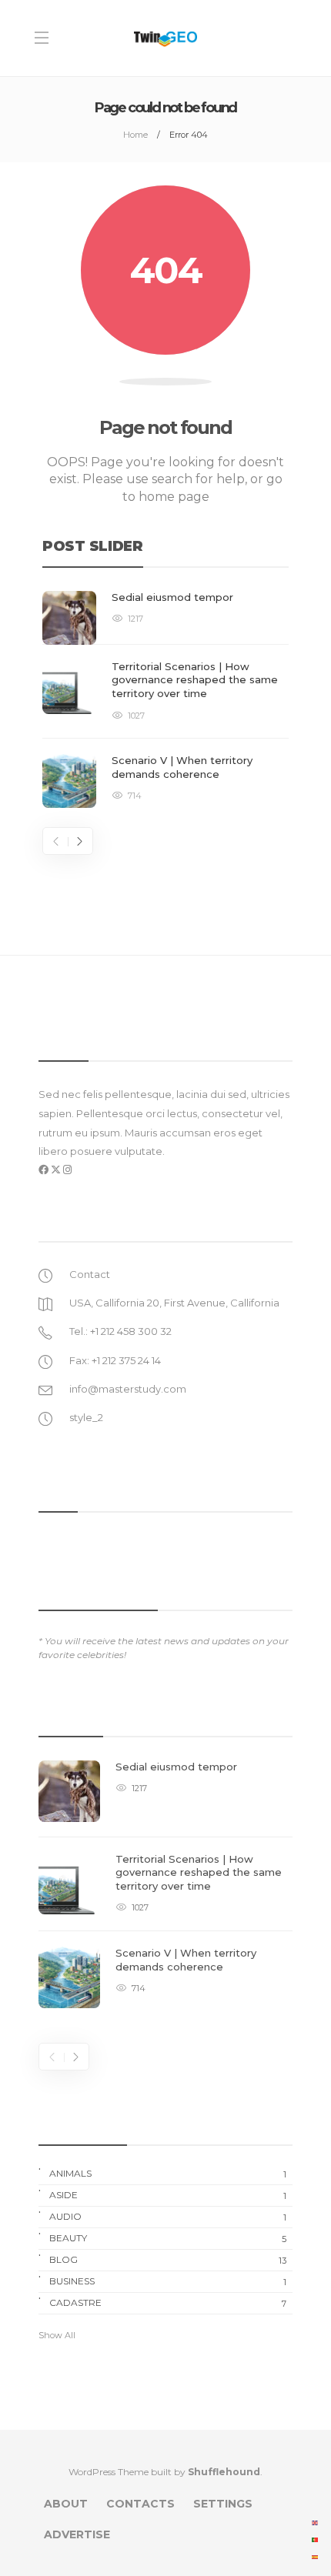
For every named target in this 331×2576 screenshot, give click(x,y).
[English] (316, 2522)
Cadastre (168, 2303)
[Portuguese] (316, 2539)
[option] (165, 699)
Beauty (168, 2238)
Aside (168, 2195)
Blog (168, 2260)
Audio (168, 2217)
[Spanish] (316, 2556)
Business (168, 2281)
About (66, 2504)
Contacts (140, 2504)
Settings (223, 2504)
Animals (168, 2174)
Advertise (77, 2534)
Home (135, 135)
